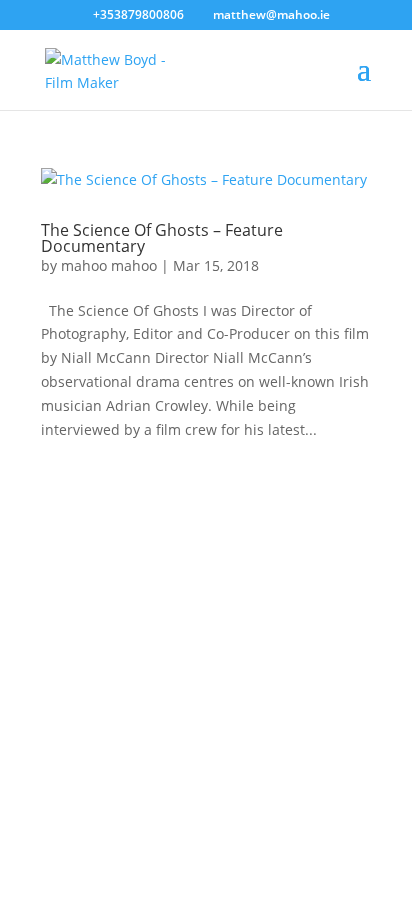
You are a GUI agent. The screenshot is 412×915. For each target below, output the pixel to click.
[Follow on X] (226, 741)
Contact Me (206, 669)
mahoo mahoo (109, 265)
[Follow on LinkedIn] (186, 741)
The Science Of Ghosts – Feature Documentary (162, 238)
